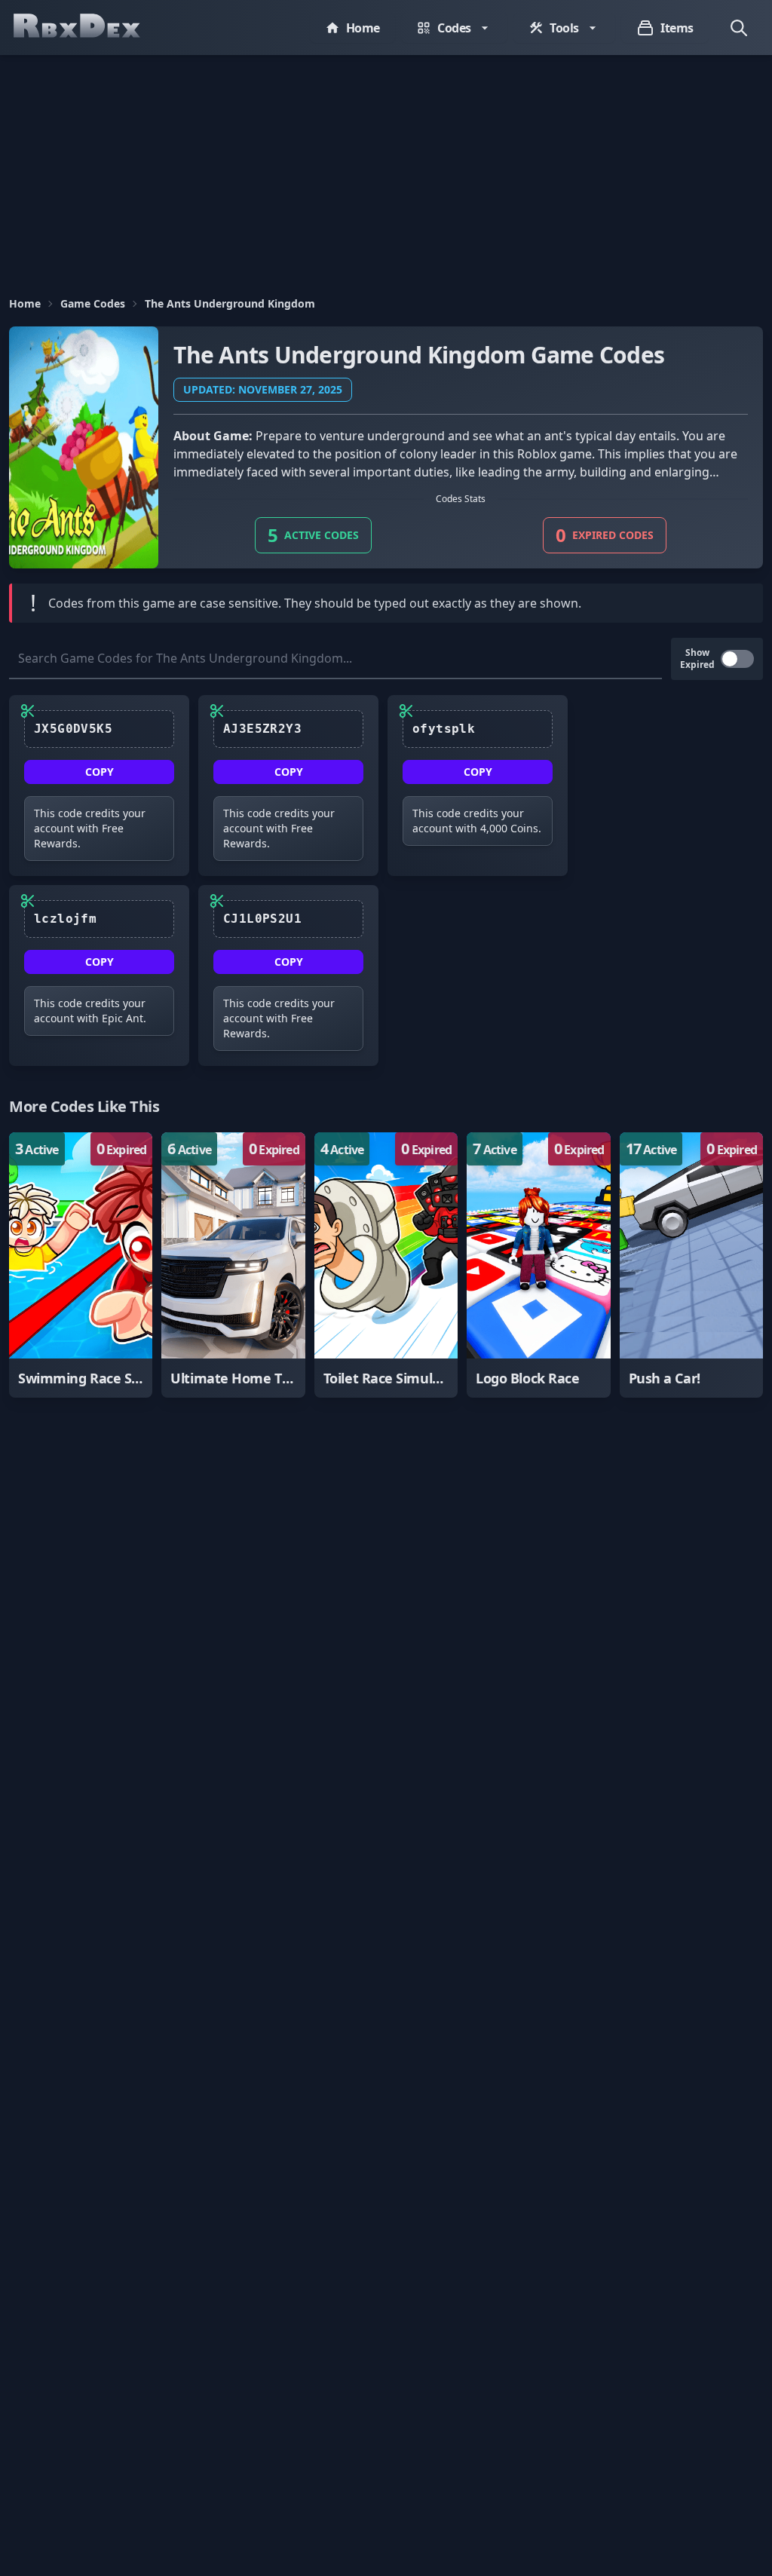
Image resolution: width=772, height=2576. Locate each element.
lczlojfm (65, 919)
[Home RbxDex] (92, 28)
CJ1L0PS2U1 (262, 919)
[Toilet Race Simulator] (386, 1265)
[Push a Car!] (691, 1265)
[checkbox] (737, 659)
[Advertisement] (386, 168)
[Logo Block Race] (538, 1265)
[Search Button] (739, 28)
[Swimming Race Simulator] (81, 1265)
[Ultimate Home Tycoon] (233, 1265)
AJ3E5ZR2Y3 (262, 729)
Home (25, 303)
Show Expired (697, 659)
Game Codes (93, 303)
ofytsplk (444, 729)
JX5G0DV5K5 (73, 729)
